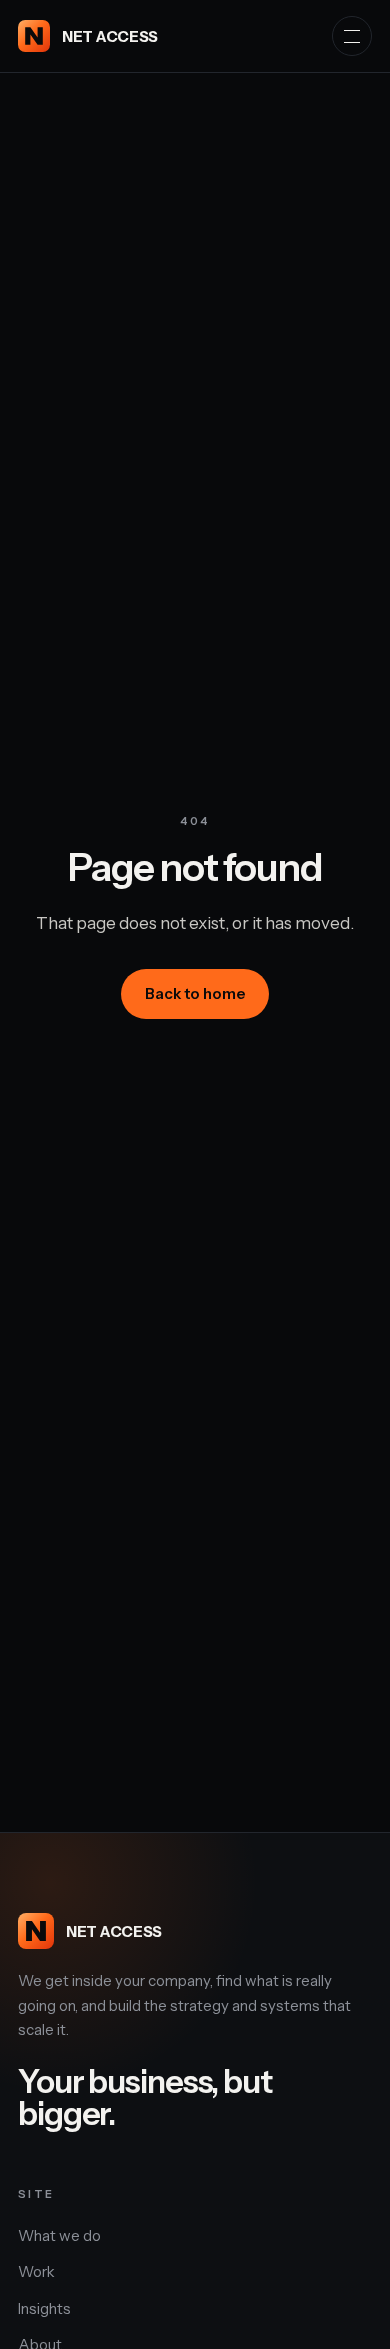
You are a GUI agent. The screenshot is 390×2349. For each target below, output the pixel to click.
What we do (59, 2235)
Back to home (194, 993)
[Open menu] (352, 36)
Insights (44, 2308)
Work (36, 2271)
